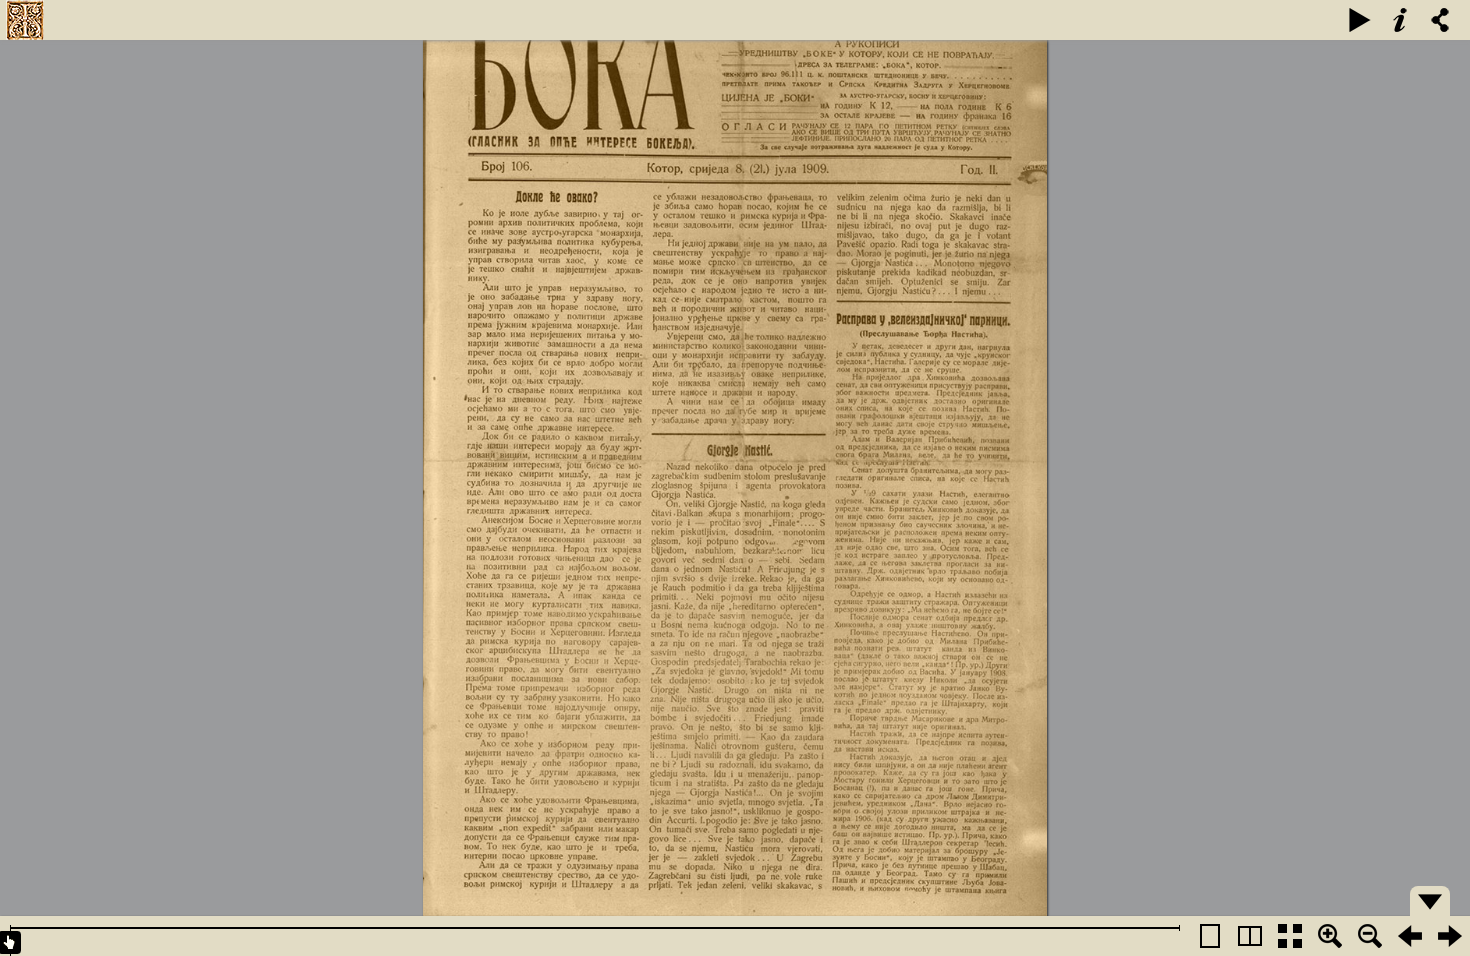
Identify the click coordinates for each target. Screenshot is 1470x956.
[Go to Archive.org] (25, 20)
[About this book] (1400, 20)
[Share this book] (1440, 20)
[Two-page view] (1250, 936)
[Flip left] (1410, 936)
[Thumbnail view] (1290, 936)
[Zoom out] (1370, 936)
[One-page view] (1210, 936)
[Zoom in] (1330, 936)
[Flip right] (1450, 936)
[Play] (1360, 20)
